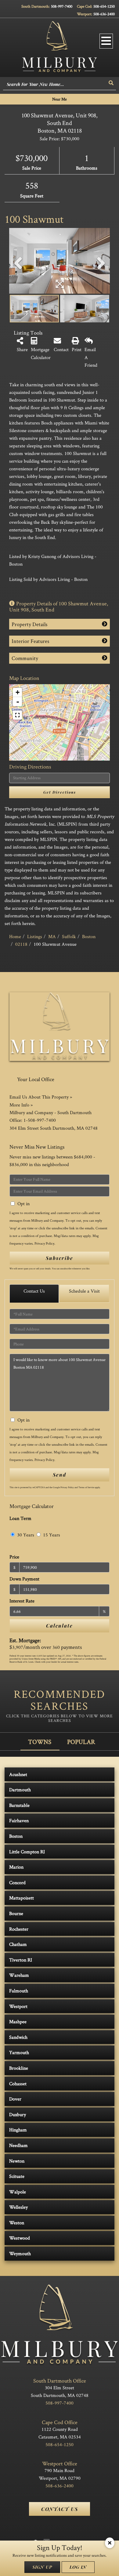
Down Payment (24, 1579)
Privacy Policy (44, 1243)
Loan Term (20, 1518)
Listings (35, 936)
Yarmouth (19, 2052)
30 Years (25, 1535)
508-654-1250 (104, 6)
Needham (18, 2145)
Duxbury (18, 2114)
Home (15, 936)
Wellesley (18, 2207)
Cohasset (18, 2084)
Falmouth (19, 1991)
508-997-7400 (62, 6)
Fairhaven (19, 1820)
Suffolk (69, 936)
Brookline (19, 2068)
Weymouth (20, 2253)
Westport (18, 2006)
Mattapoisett (22, 1898)
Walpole (18, 2192)
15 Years (51, 1535)
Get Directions (60, 792)
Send (60, 1475)
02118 (21, 944)
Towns (40, 1742)
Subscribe (60, 1258)
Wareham (19, 1975)
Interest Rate (22, 1601)
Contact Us (34, 1291)
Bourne (16, 1913)
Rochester (19, 1929)
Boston (89, 936)
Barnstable (19, 1805)
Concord (17, 1882)
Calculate (60, 1626)
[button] (111, 83)
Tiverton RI (21, 1960)
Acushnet (18, 1774)
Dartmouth (20, 1790)
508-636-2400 (104, 14)
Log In (78, 2567)
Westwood (20, 2238)
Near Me (60, 99)
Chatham (18, 1944)
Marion (16, 1867)
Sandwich (18, 2037)
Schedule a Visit (84, 1291)
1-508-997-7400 (40, 1120)
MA (52, 936)
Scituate (17, 2176)
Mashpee (18, 2022)
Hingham (18, 2130)
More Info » (21, 1105)
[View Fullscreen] (17, 715)
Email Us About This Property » (41, 1097)
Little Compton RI (27, 1852)
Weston (17, 2223)
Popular (81, 1742)
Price (14, 1557)
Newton (17, 2161)
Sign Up (42, 2567)
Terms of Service (86, 1487)
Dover (15, 2099)
